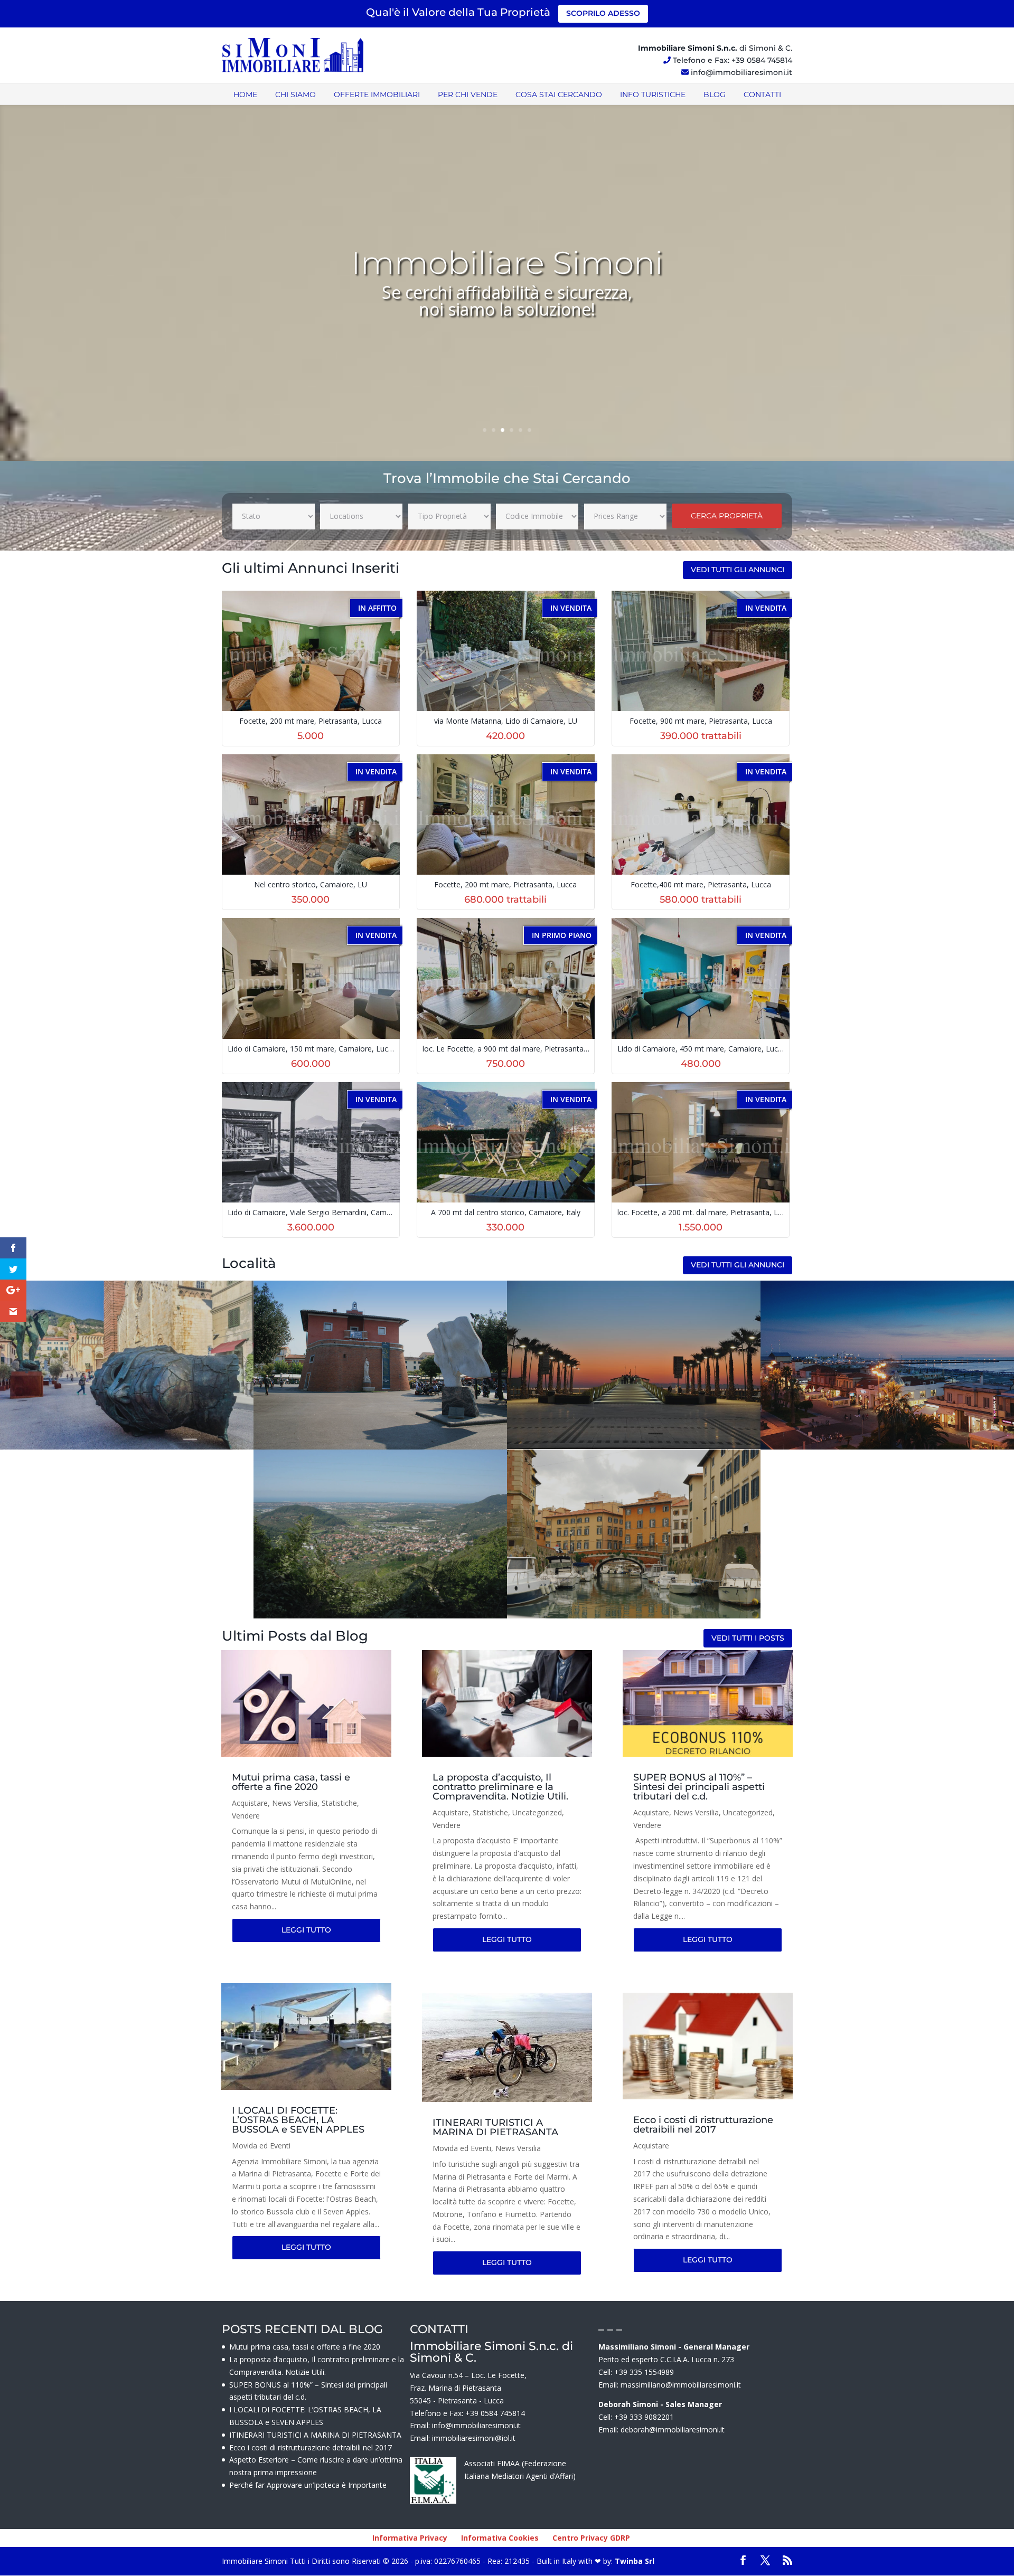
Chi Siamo (295, 94)
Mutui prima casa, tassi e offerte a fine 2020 (291, 1782)
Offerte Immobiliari (377, 94)
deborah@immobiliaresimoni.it (673, 2430)
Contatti (762, 94)
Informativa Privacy (410, 2538)
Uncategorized (537, 1812)
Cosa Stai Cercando (559, 94)
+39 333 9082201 (644, 2417)
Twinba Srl (633, 2561)
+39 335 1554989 (644, 2372)
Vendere (246, 1816)
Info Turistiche (653, 94)
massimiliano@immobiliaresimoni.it (681, 2385)
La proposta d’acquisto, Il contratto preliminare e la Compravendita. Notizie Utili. (500, 1787)
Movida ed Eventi (261, 2146)
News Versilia (295, 1803)
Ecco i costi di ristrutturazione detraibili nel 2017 (703, 2125)
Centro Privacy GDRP (591, 2538)
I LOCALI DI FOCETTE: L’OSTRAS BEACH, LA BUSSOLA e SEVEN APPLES (298, 2120)
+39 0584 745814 (495, 2413)
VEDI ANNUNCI (127, 1381)
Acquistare (250, 1803)
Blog (715, 94)
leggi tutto (306, 1930)
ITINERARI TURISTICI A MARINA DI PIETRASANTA (495, 2127)
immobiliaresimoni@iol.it (474, 2438)
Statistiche (339, 1803)
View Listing (312, 669)
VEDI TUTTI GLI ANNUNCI (738, 570)
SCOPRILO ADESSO (603, 13)
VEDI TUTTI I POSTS (748, 1638)
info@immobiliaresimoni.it (741, 72)
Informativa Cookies (500, 2538)
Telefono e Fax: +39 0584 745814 (733, 60)
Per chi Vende (468, 94)
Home (245, 94)
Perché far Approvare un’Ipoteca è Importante (308, 2485)
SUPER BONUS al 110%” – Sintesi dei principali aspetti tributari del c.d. (699, 1787)
